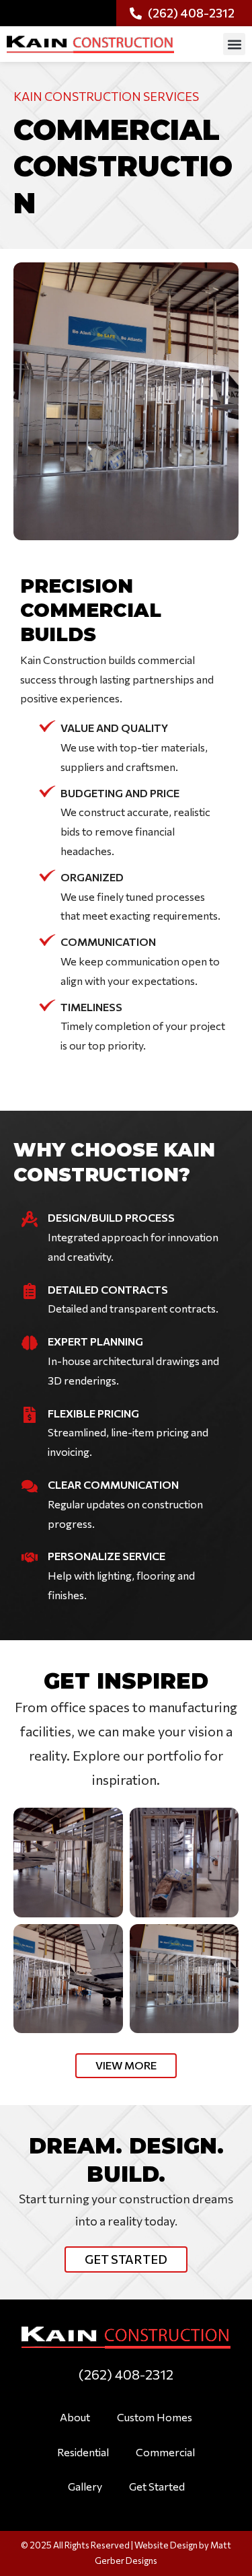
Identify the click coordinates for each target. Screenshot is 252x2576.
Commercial (165, 2452)
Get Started (157, 2486)
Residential (83, 2452)
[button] (234, 44)
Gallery (85, 2486)
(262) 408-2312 (126, 2374)
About (75, 2417)
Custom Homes (155, 2417)
